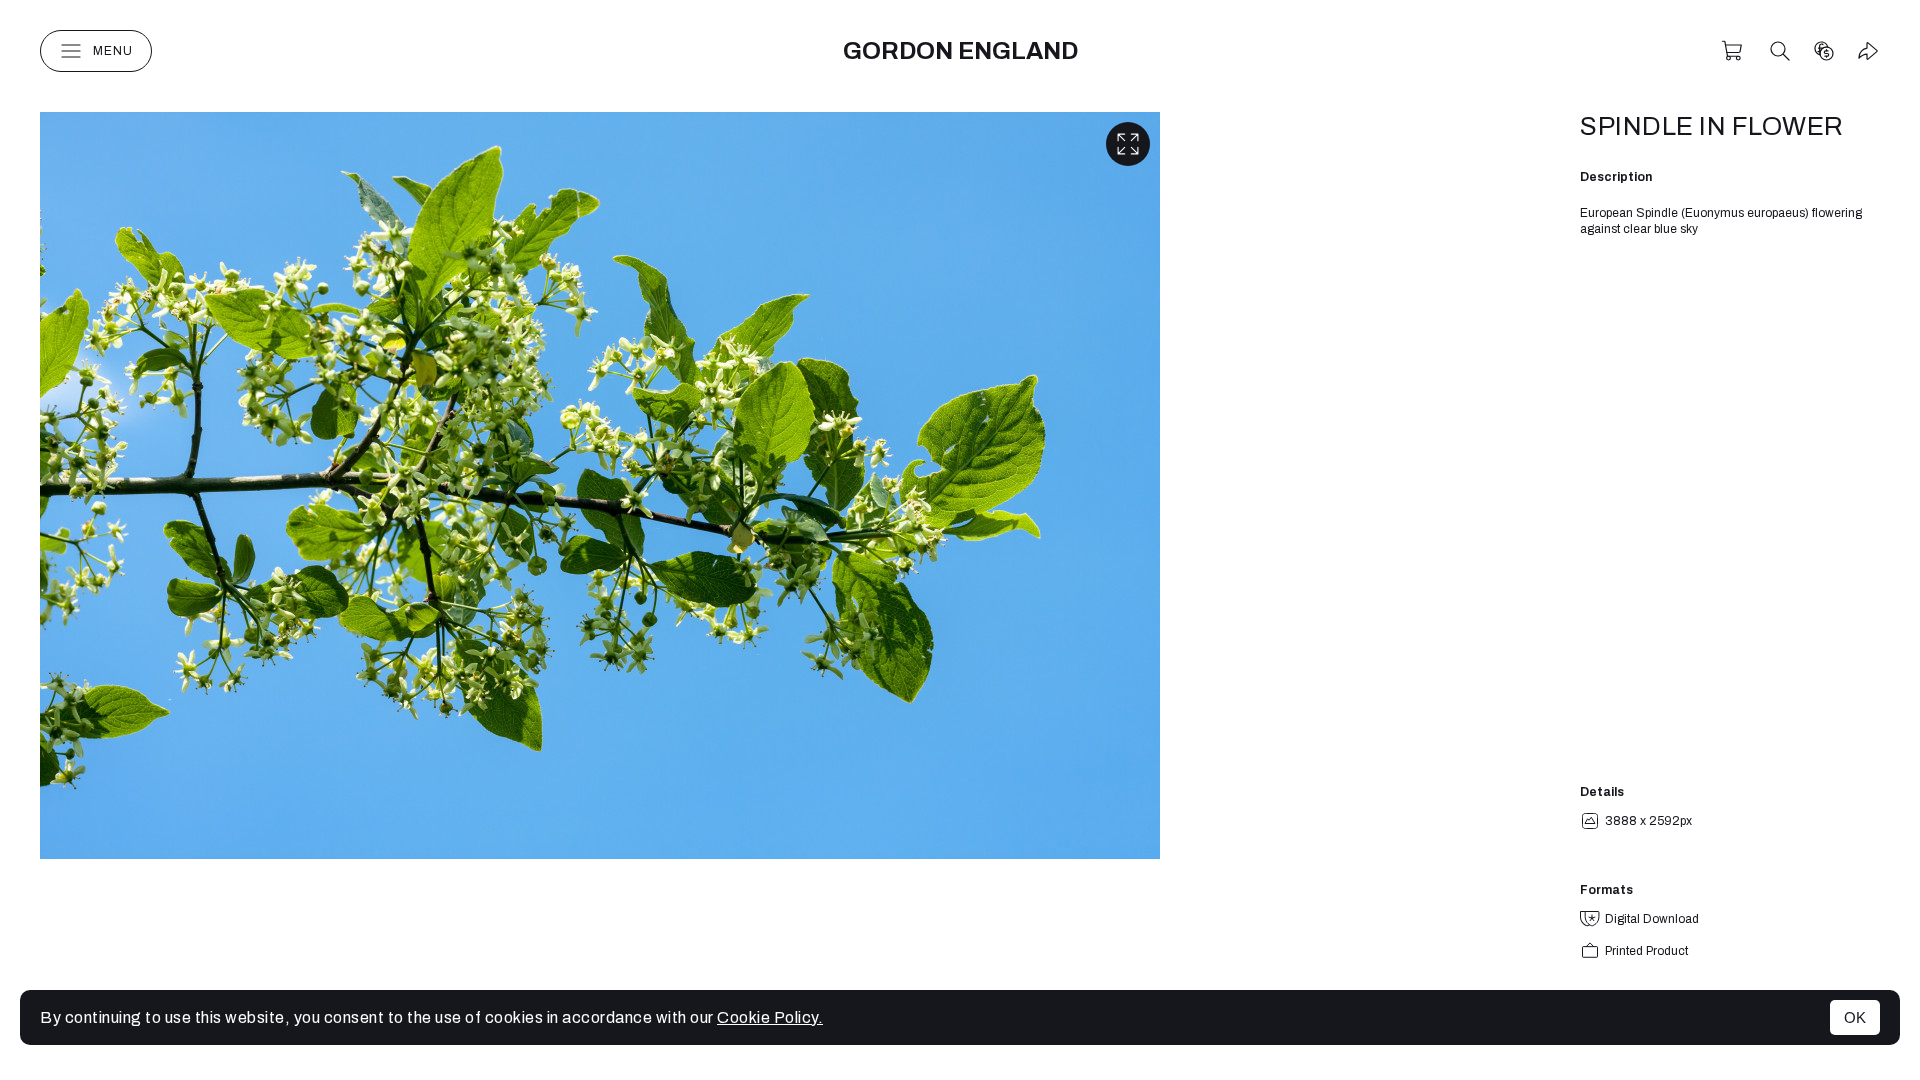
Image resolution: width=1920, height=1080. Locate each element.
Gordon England (960, 51)
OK (1855, 1017)
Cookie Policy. (770, 1017)
